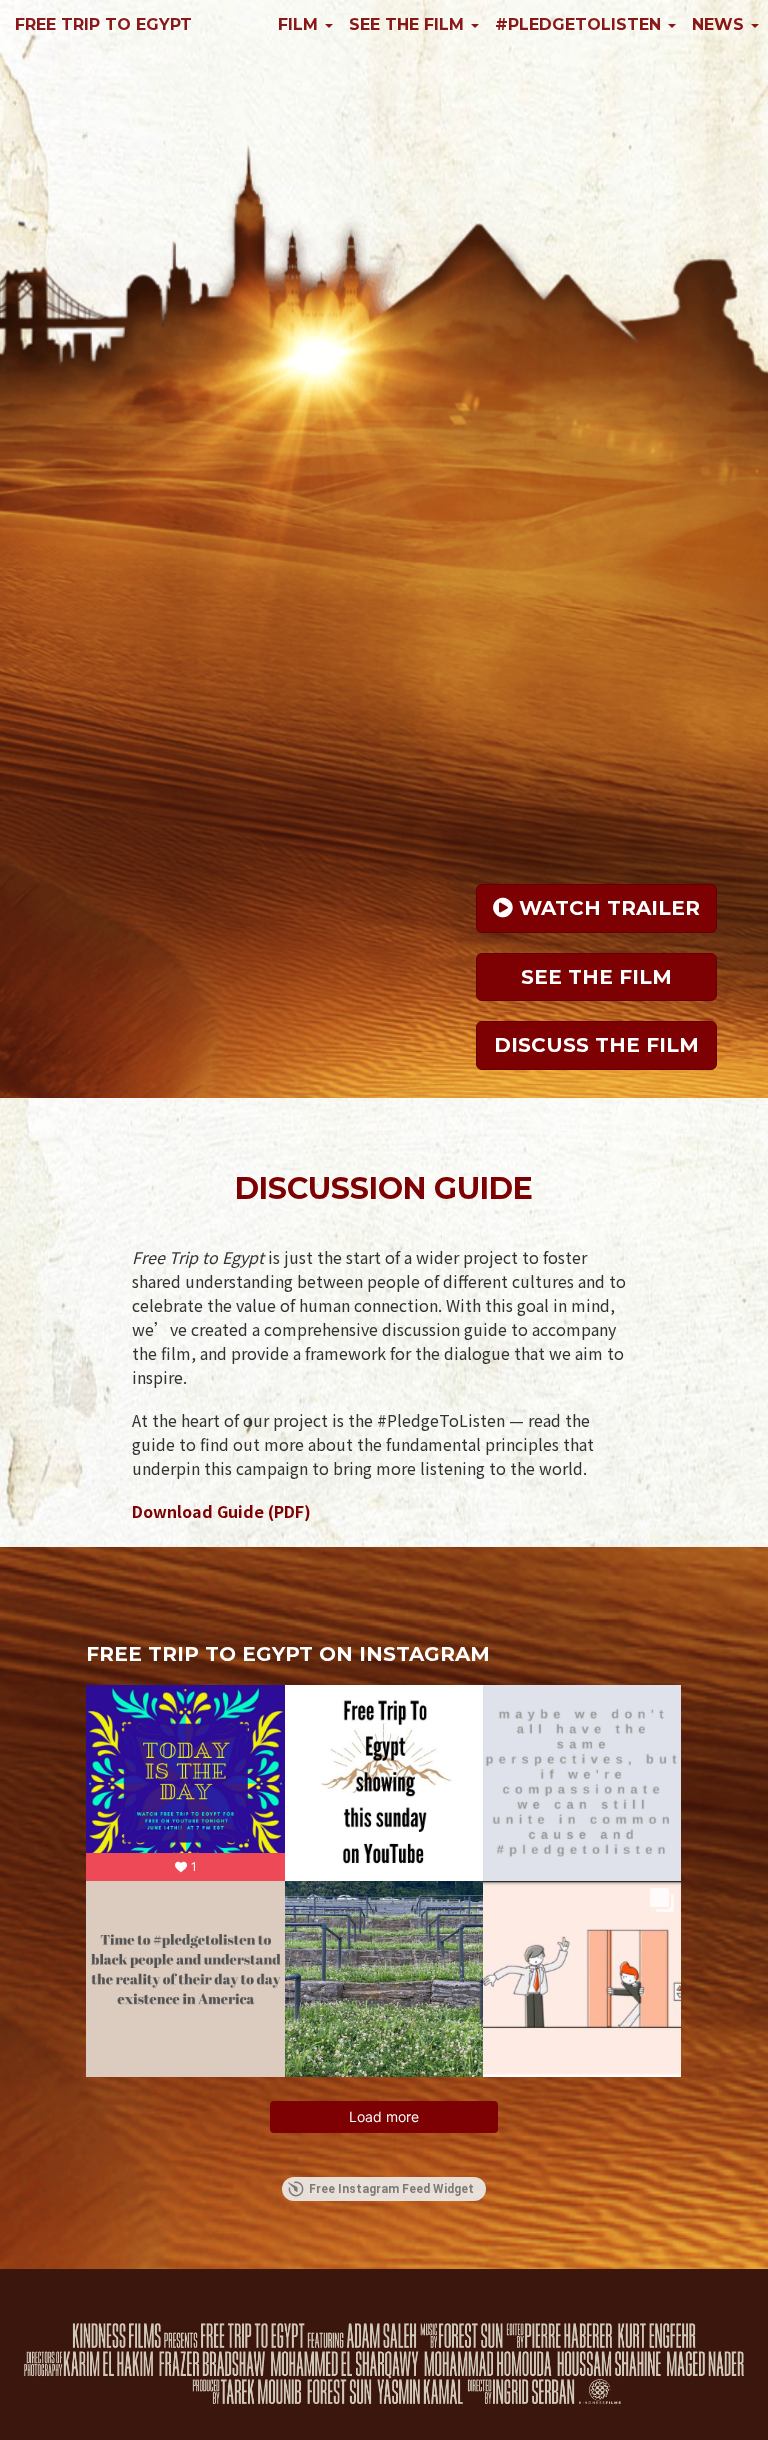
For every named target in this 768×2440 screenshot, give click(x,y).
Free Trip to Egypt (103, 24)
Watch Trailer (606, 908)
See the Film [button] (409, 24)
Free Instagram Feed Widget (391, 2189)
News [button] (720, 24)
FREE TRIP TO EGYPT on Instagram (288, 1654)
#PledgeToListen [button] (580, 24)
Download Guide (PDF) (221, 1511)
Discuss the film (596, 1045)
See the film (596, 977)
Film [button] (300, 24)
